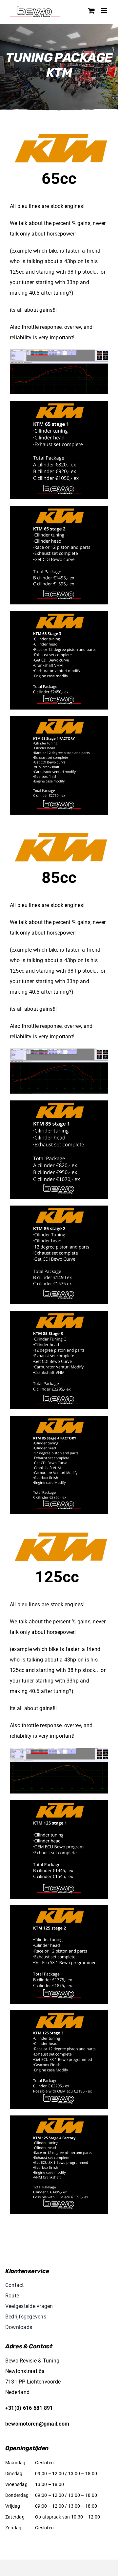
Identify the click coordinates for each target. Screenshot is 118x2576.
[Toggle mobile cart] (91, 11)
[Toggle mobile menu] (105, 11)
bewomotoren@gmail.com (37, 2424)
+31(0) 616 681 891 (29, 2408)
